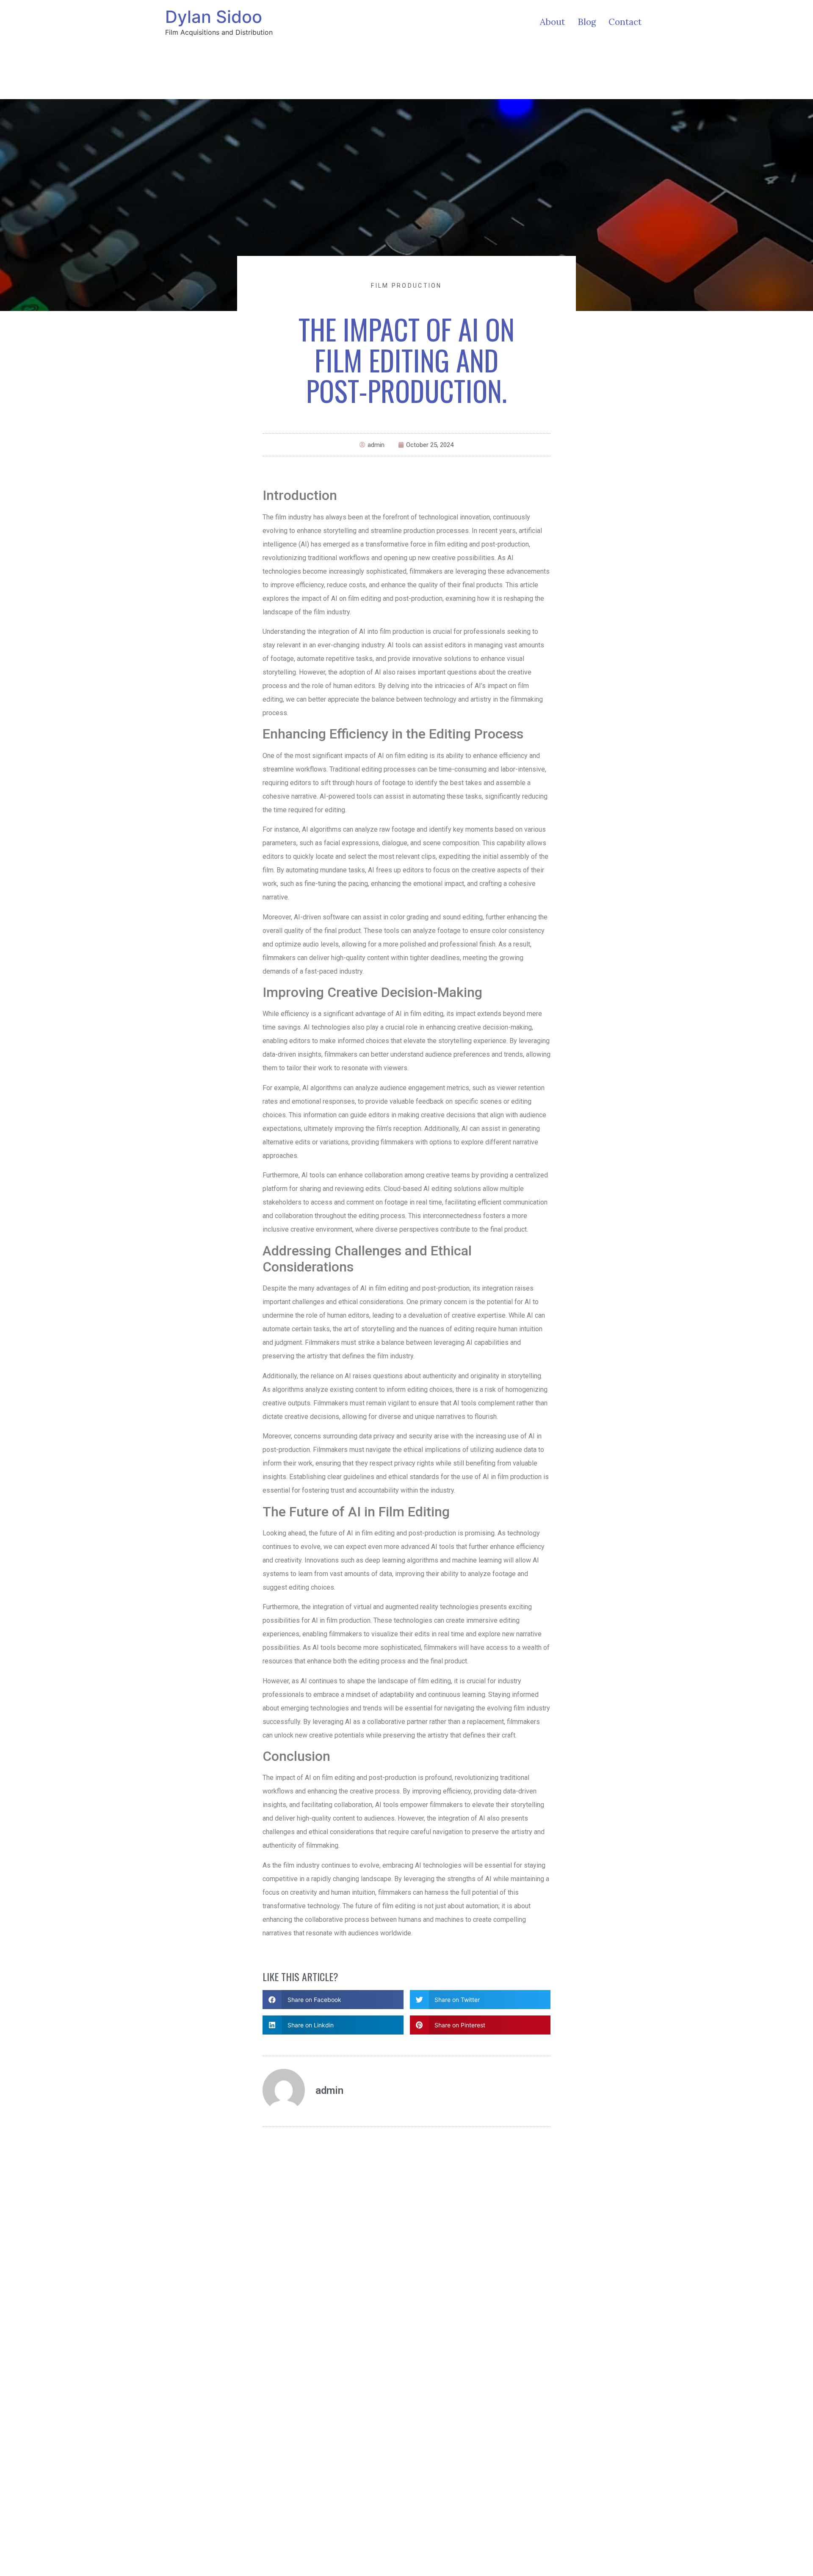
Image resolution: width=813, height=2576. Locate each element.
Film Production (406, 286)
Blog (587, 22)
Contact (625, 22)
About (552, 22)
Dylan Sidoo (214, 17)
